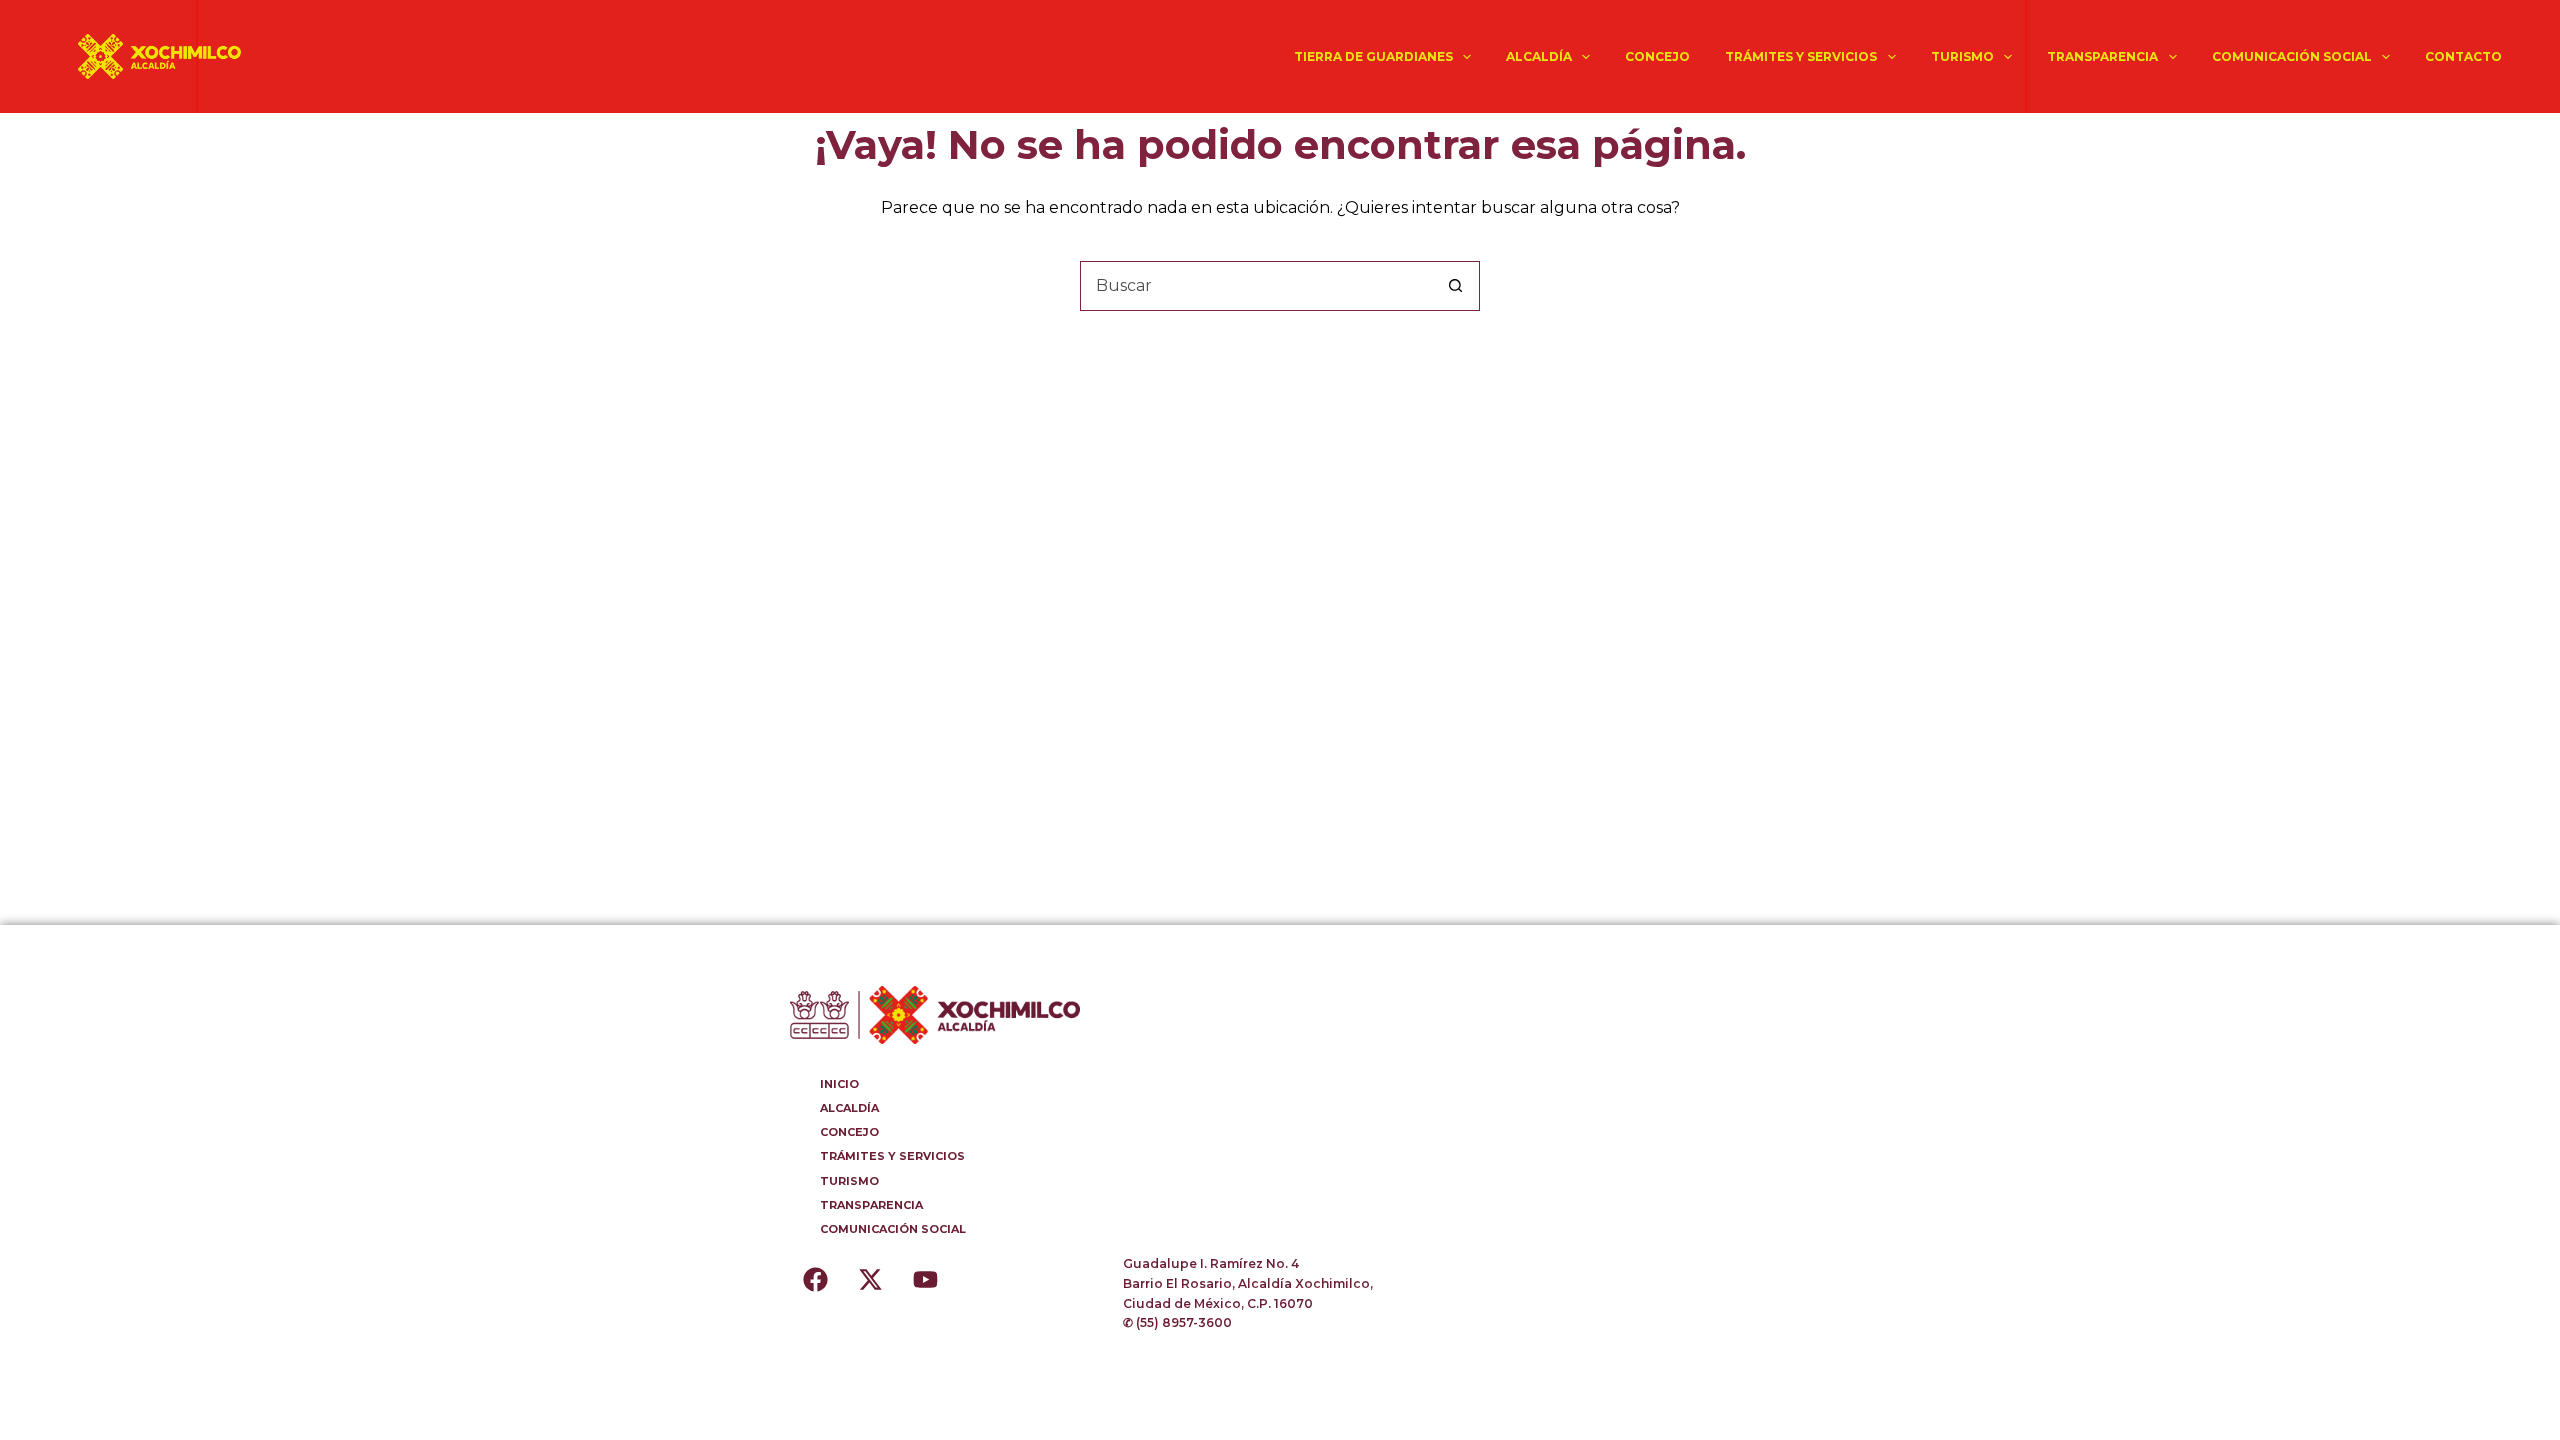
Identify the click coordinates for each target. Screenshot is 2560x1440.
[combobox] (1256, 286)
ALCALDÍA (1539, 56)
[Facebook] (815, 1279)
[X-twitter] (870, 1279)
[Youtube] (925, 1279)
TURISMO (1962, 56)
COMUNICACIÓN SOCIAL (2292, 56)
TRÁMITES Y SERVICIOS (1801, 56)
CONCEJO (1657, 56)
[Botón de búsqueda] (1455, 286)
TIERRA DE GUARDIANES (1373, 56)
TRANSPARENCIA (2102, 56)
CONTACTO (2463, 56)
